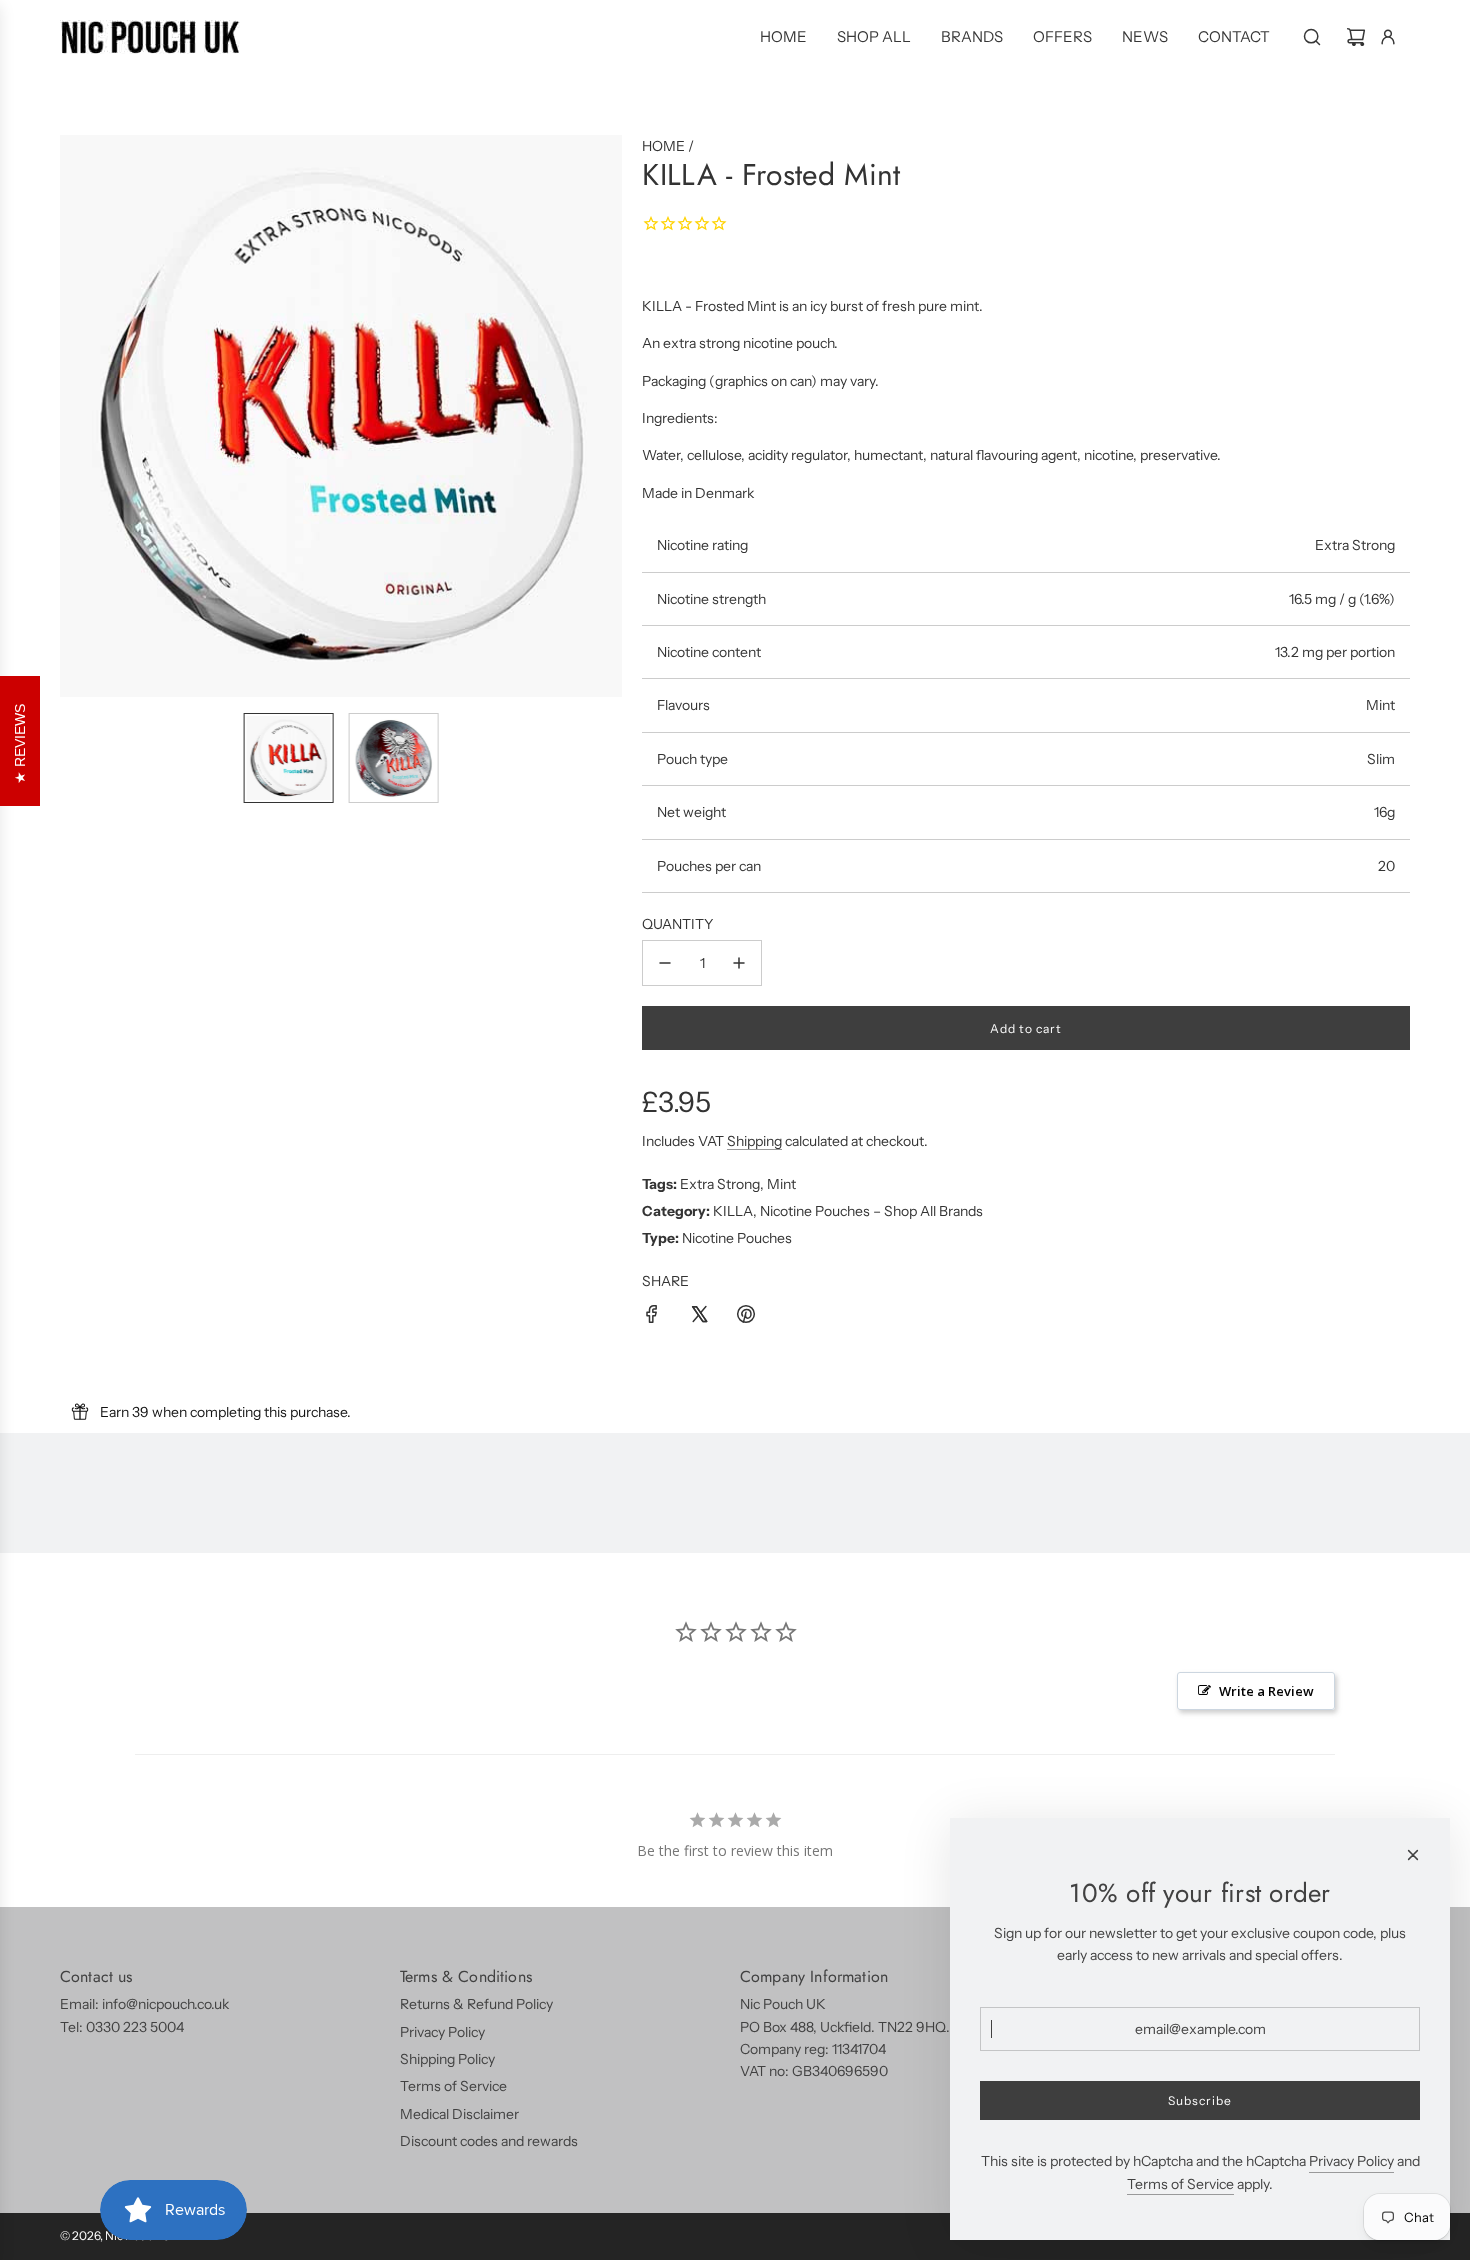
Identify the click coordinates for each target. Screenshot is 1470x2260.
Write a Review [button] (1266, 1691)
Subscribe (1200, 2100)
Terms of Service (1180, 2184)
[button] (76, 416)
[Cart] (1356, 37)
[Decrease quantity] (665, 963)
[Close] (1413, 1855)
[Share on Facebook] (652, 1317)
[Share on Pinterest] (746, 1317)
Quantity (677, 924)
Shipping (754, 1141)
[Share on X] (699, 1317)
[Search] (1312, 37)
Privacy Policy (1351, 2161)
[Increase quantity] (739, 963)
